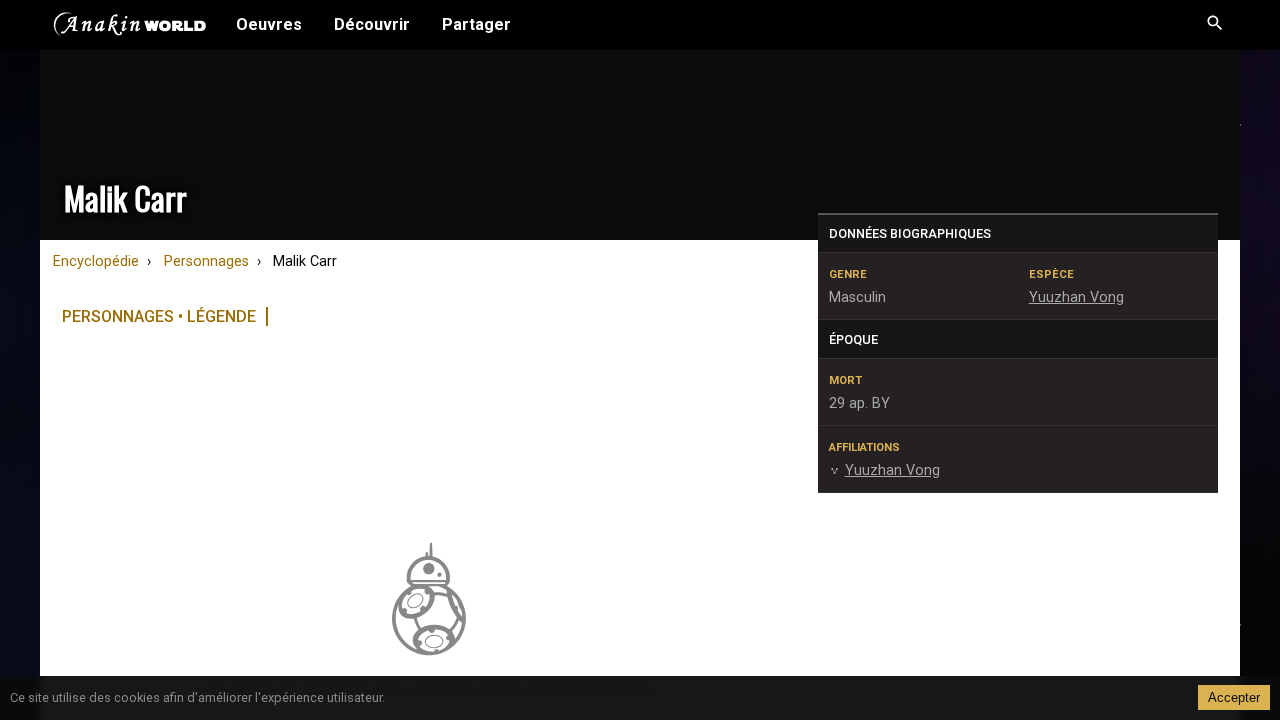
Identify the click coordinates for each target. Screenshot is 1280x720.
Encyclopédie (96, 261)
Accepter (1234, 697)
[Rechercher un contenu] (1215, 25)
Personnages (206, 261)
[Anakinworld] (130, 27)
